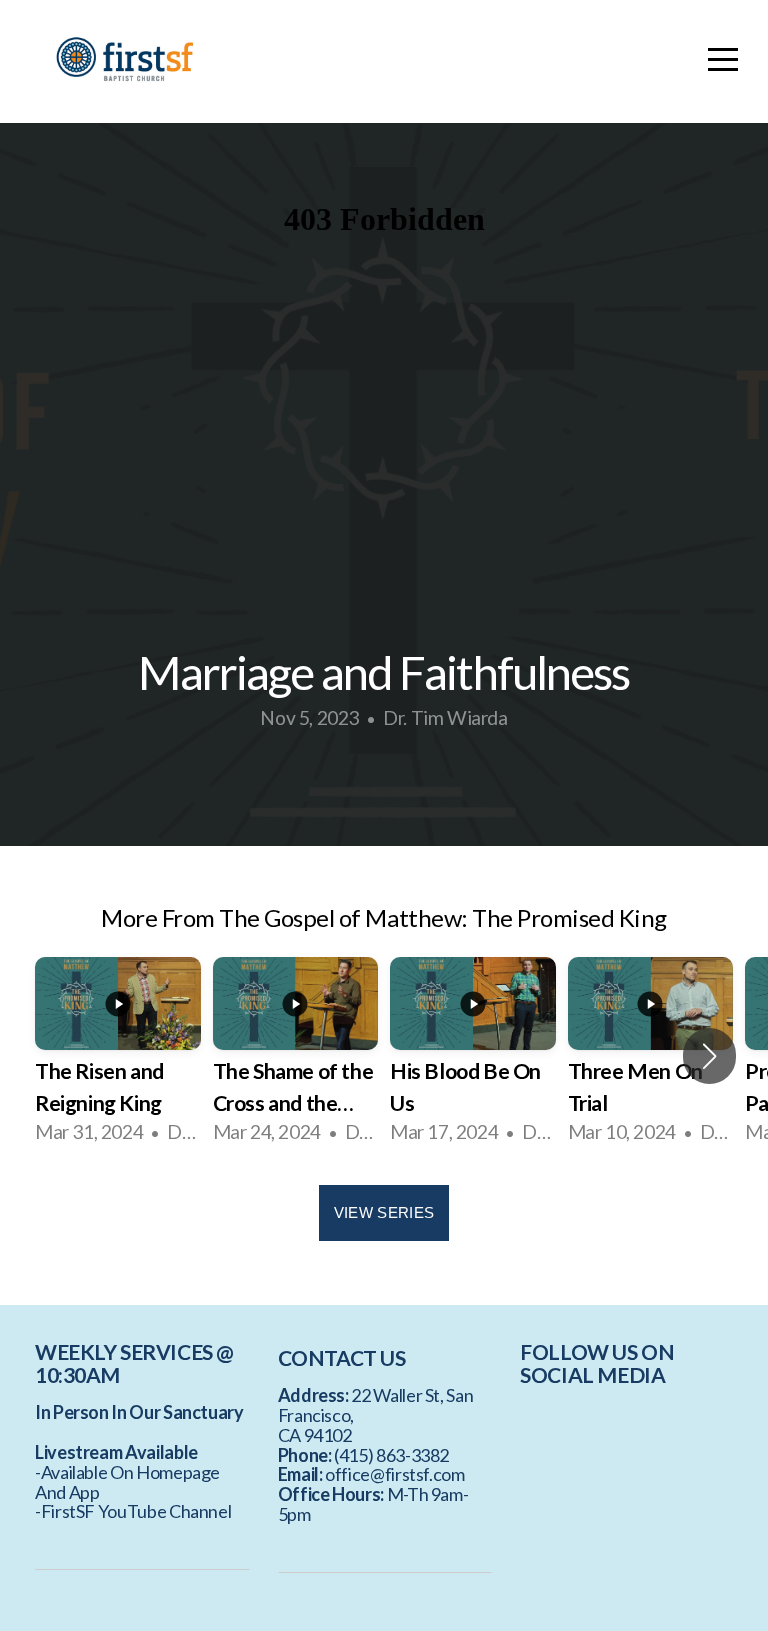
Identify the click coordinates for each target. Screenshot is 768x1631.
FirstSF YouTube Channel (136, 1511)
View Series (384, 1212)
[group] (118, 1056)
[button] (709, 1056)
